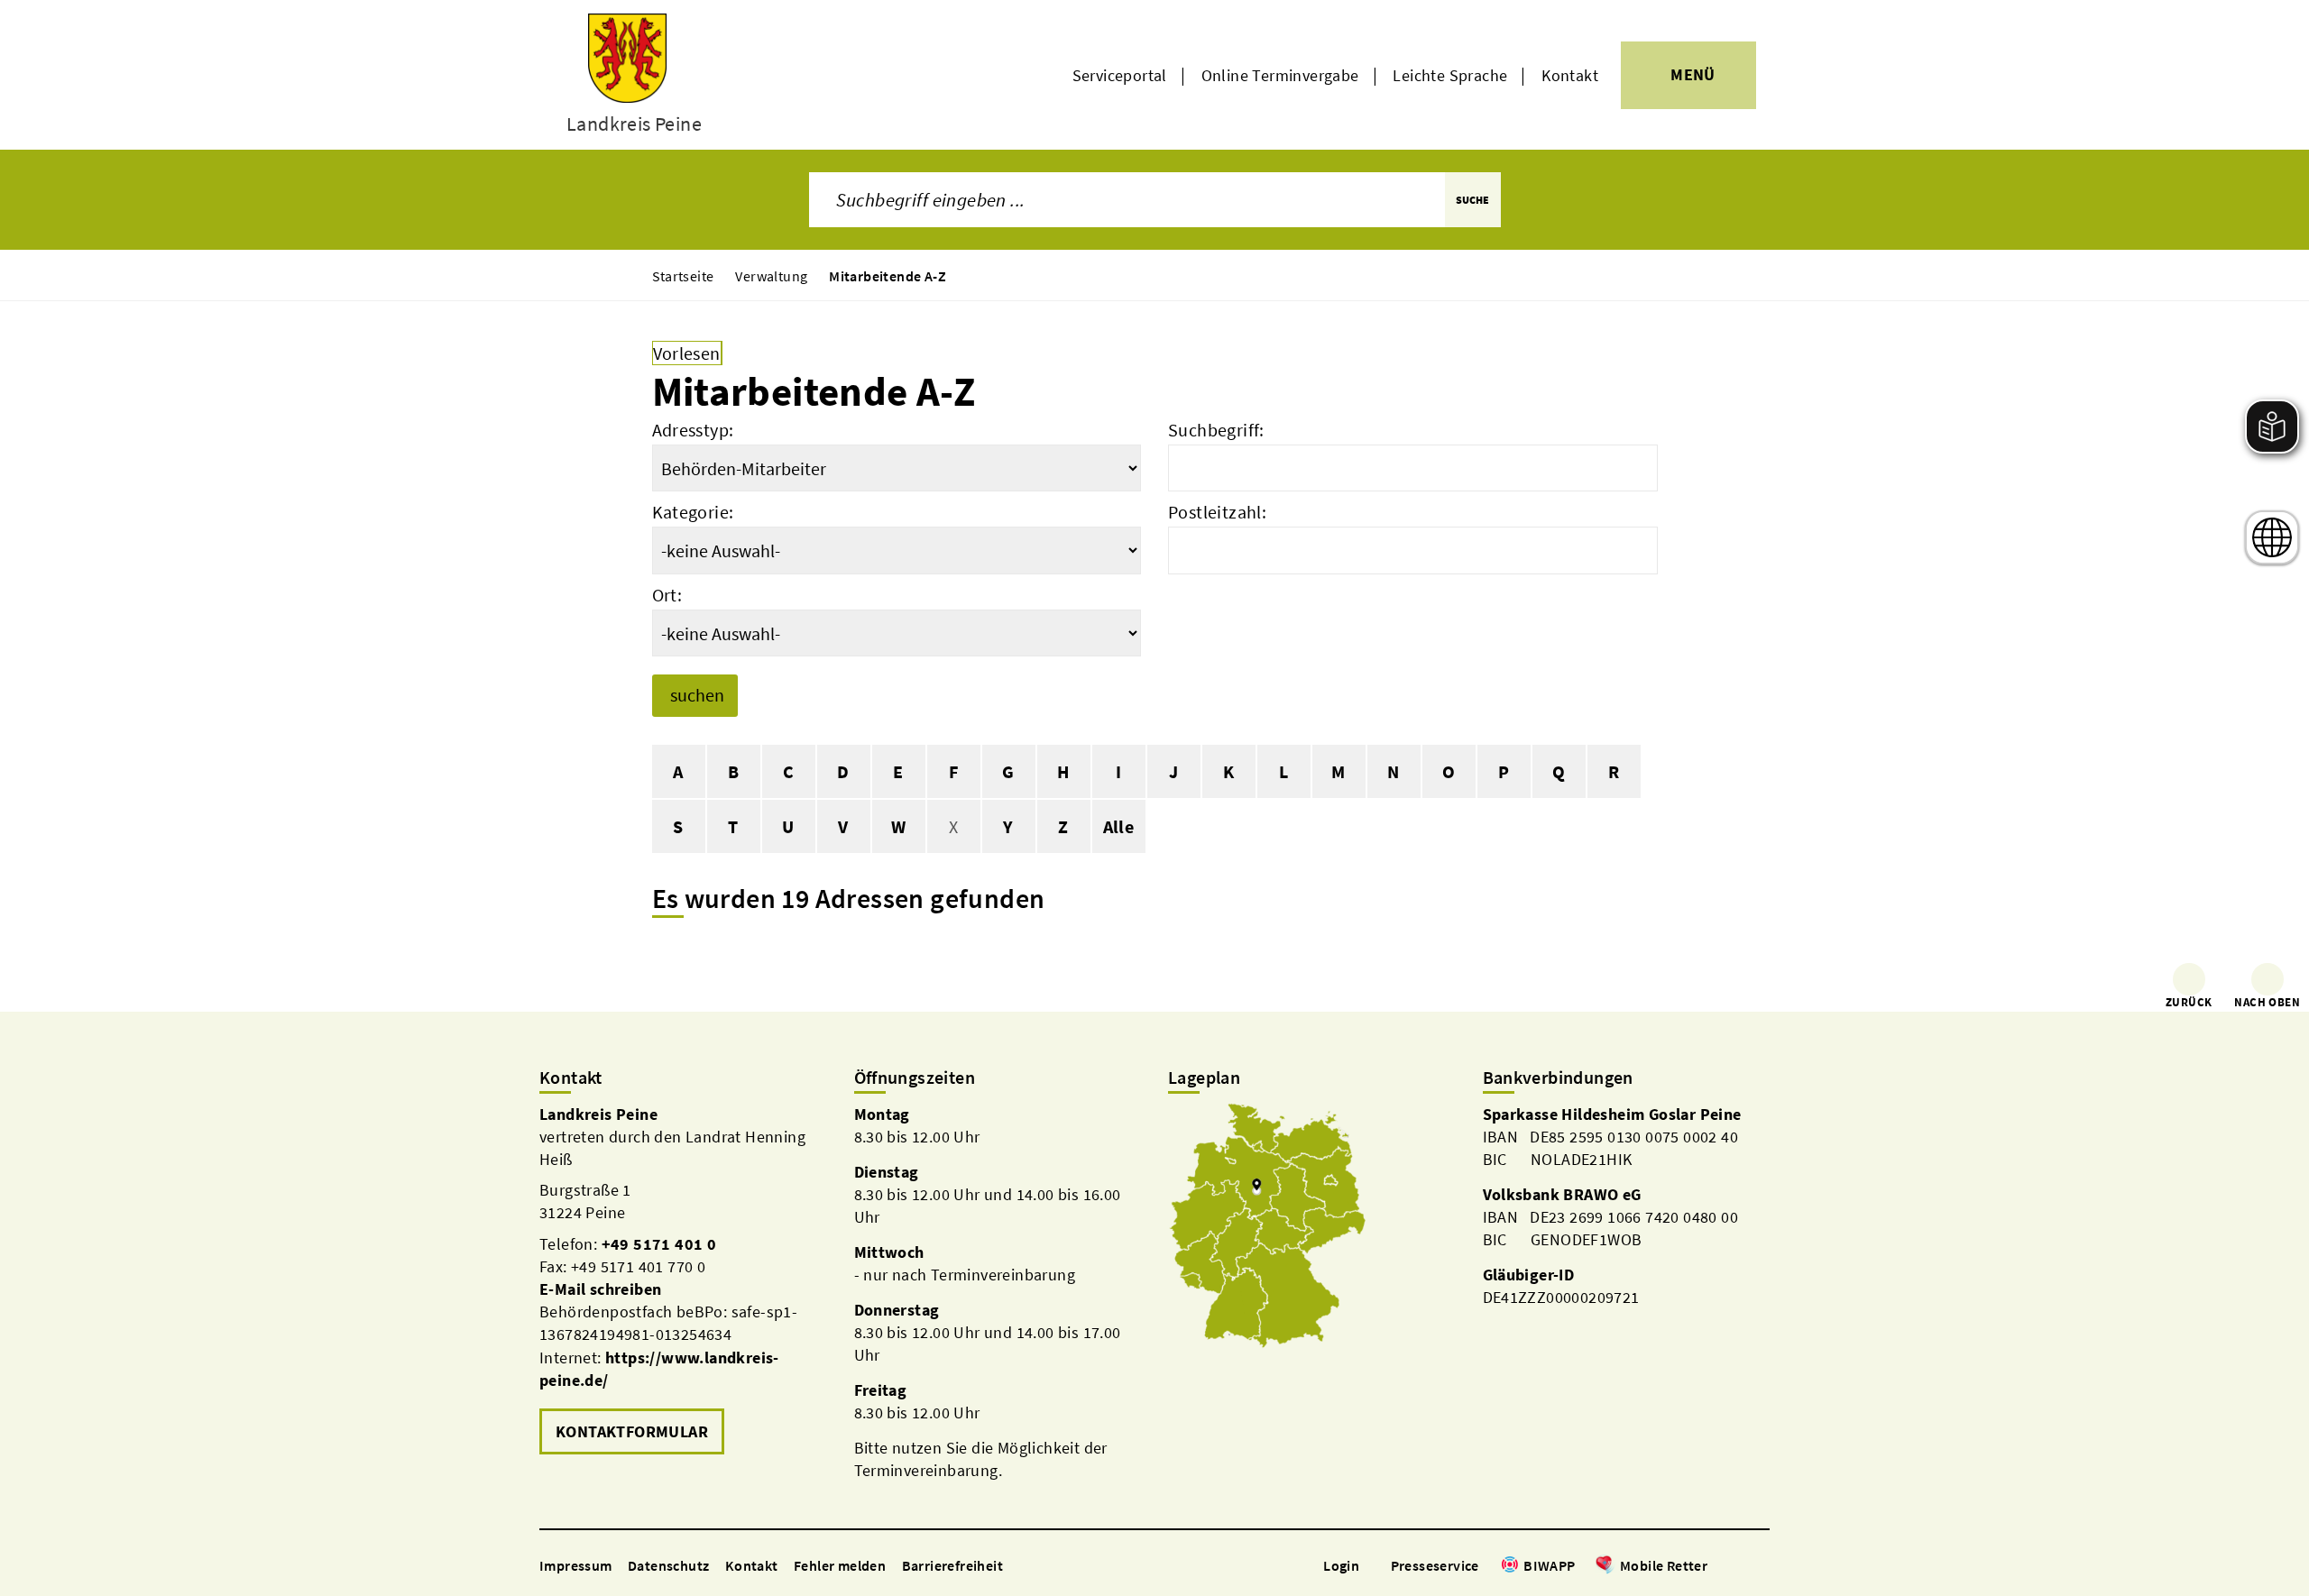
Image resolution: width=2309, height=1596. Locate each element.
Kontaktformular (632, 1431)
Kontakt (1570, 75)
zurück (2189, 1002)
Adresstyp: (693, 430)
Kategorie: (693, 512)
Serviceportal (1120, 75)
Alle (1119, 826)
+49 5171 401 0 (659, 1244)
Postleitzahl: (1217, 512)
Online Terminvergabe (1280, 75)
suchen (697, 695)
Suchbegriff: (1216, 430)
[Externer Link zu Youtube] (1761, 1567)
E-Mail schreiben (600, 1289)
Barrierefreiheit (952, 1565)
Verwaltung (771, 276)
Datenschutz (668, 1565)
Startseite (683, 276)
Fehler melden (840, 1565)
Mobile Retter (1664, 1565)
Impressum (576, 1565)
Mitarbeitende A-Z (888, 276)
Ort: (667, 595)
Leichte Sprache (1450, 75)
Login (1341, 1565)
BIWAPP (1549, 1565)
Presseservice (1435, 1565)
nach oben (2267, 1002)
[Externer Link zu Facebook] (1716, 1567)
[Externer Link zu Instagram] (1739, 1567)
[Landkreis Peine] (683, 1282)
